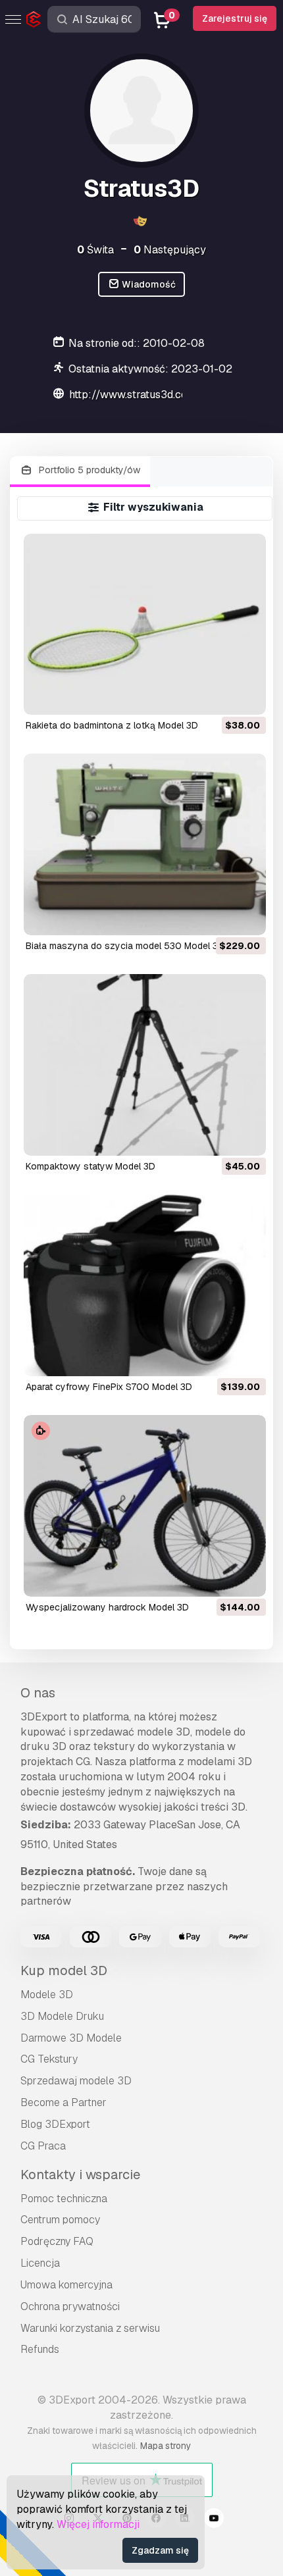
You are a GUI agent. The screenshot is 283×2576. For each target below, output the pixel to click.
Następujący (170, 250)
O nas (38, 1693)
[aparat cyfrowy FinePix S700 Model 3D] (145, 1285)
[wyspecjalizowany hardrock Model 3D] (145, 1506)
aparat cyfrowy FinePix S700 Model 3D (109, 1387)
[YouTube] (214, 2520)
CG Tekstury (49, 2059)
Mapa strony (166, 2446)
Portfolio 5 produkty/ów (88, 470)
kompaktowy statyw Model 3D (90, 1166)
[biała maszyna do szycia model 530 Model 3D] (145, 844)
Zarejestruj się (235, 18)
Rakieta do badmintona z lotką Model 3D (112, 725)
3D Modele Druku (62, 2016)
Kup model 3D (64, 1971)
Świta (95, 250)
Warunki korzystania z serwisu (90, 2328)
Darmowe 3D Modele (71, 2038)
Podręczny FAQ (57, 2241)
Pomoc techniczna (64, 2199)
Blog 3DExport (55, 2124)
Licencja (40, 2263)
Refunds (40, 2349)
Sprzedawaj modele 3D (76, 2081)
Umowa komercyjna (66, 2285)
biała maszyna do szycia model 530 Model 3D (125, 946)
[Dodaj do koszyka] (220, 696)
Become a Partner (64, 2102)
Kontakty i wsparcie (80, 2175)
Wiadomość (148, 284)
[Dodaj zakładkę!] (247, 696)
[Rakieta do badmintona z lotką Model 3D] (145, 625)
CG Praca (43, 2146)
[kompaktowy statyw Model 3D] (145, 1065)
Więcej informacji (98, 2524)
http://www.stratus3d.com (133, 395)
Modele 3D (47, 1995)
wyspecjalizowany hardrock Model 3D (107, 1607)
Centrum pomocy (60, 2220)
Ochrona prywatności (70, 2306)
